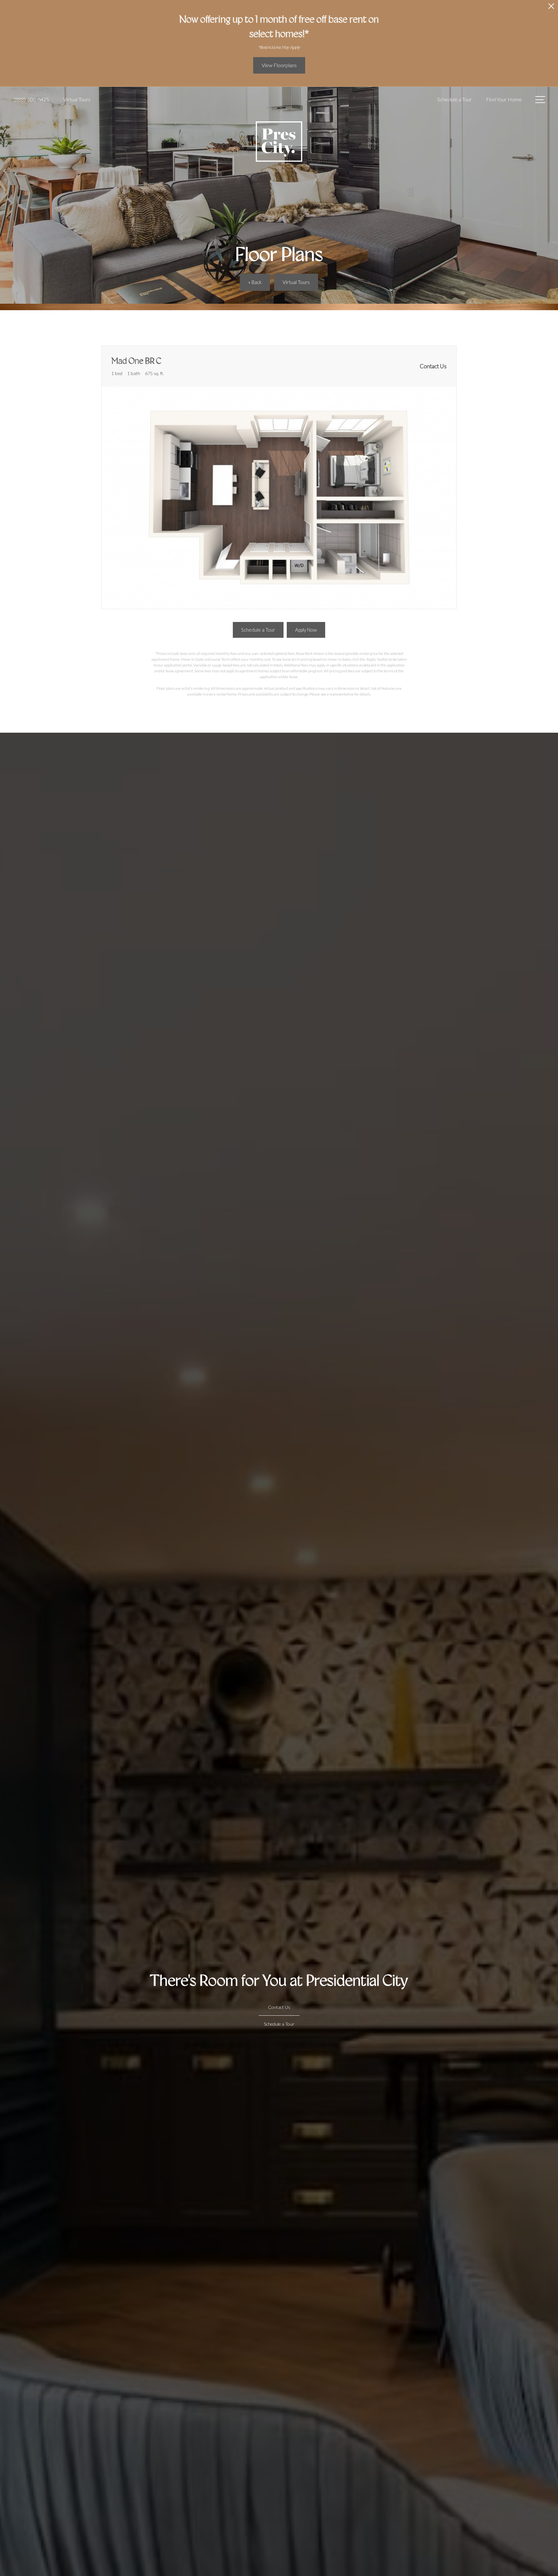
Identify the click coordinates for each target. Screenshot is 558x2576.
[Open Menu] (540, 100)
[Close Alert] (551, 8)
